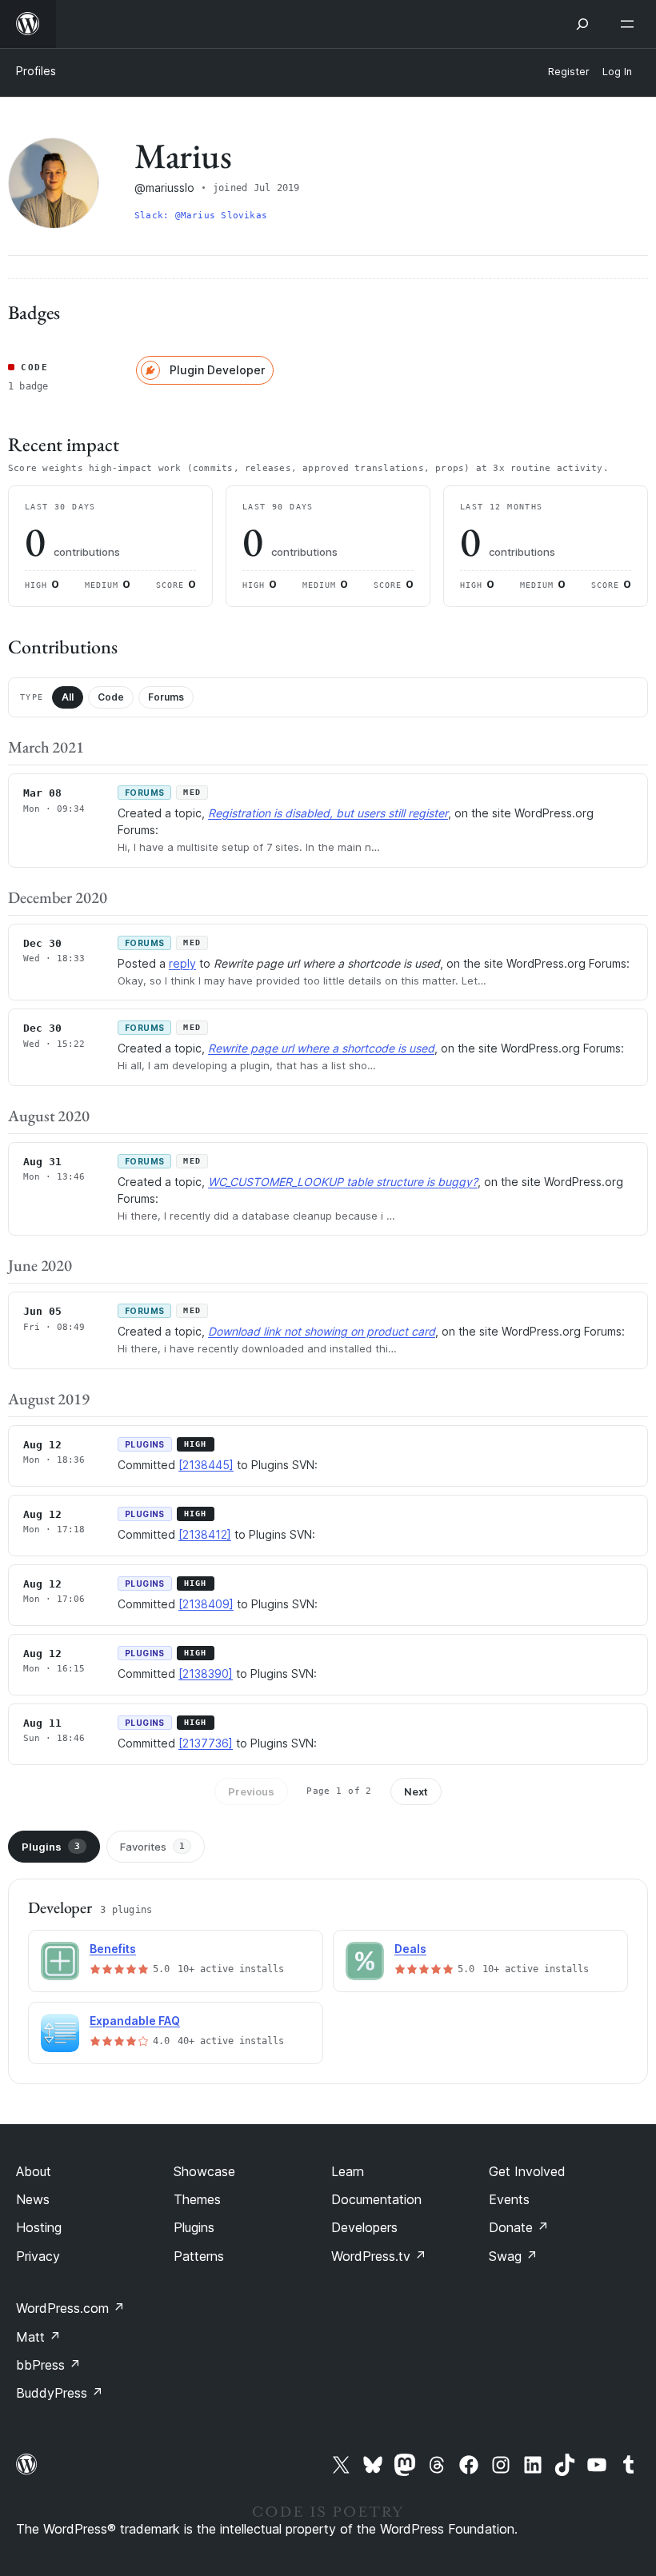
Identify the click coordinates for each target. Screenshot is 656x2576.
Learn (348, 2171)
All (68, 697)
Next (416, 1791)
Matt (38, 2337)
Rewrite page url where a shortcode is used (321, 1048)
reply (182, 963)
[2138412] (205, 1534)
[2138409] (206, 1604)
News (33, 2199)
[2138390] (206, 1673)
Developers (364, 2227)
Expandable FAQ (135, 2021)
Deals (410, 1949)
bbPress (48, 2365)
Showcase (204, 2171)
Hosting (39, 2227)
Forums (166, 697)
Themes (197, 2199)
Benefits (113, 1949)
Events (509, 2199)
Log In (617, 72)
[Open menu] (630, 24)
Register (569, 72)
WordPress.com (70, 2308)
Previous (251, 1791)
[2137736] (206, 1743)
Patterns (199, 2256)
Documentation (376, 2199)
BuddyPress (60, 2393)
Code (111, 697)
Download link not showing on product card (322, 1331)
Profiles (36, 71)
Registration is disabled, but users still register (328, 813)
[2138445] (206, 1465)
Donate (519, 2227)
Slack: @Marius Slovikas (201, 216)
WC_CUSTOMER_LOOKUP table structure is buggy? (343, 1182)
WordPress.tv (379, 2256)
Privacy (38, 2256)
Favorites (152, 1847)
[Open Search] (582, 24)
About (34, 2171)
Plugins (51, 1847)
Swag (513, 2256)
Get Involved (527, 2171)
